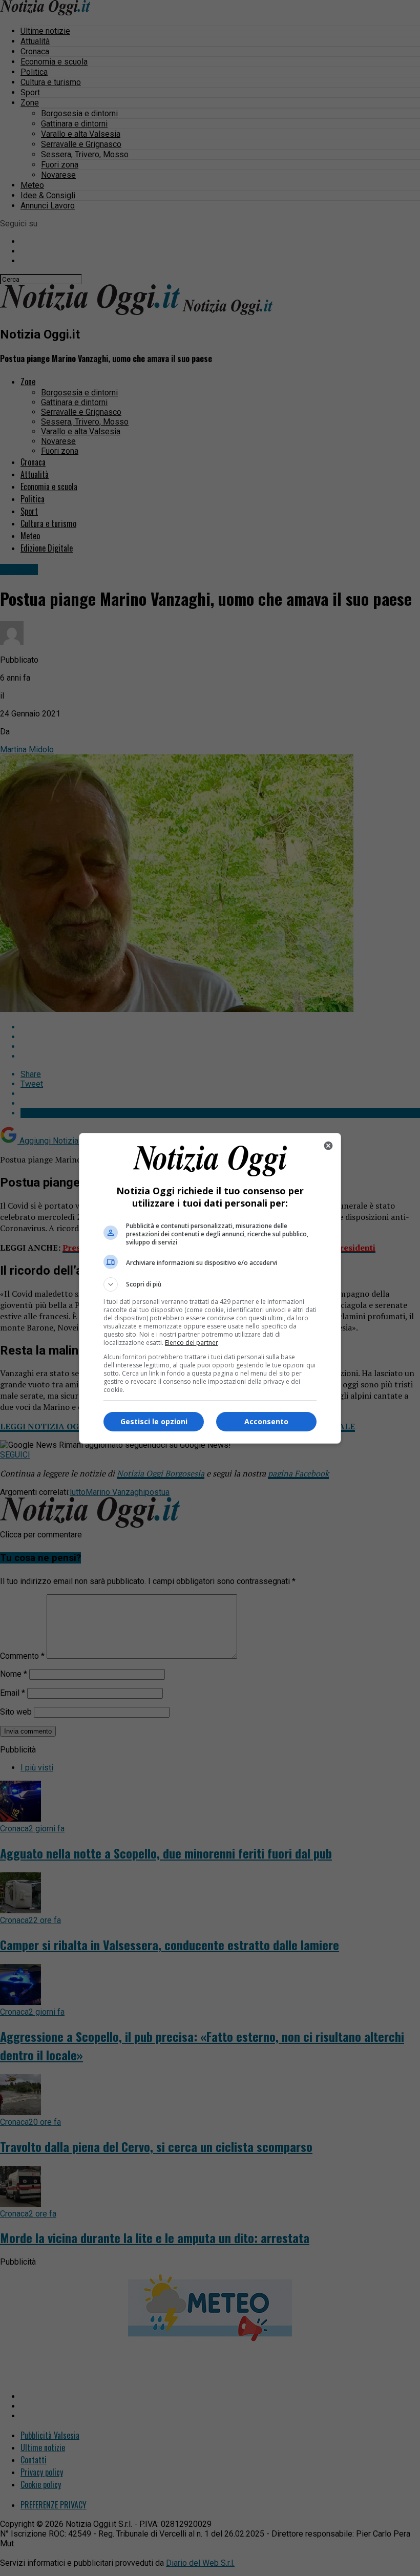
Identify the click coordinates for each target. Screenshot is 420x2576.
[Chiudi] (328, 1146)
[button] (210, 1284)
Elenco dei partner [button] (192, 1343)
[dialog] (210, 1288)
